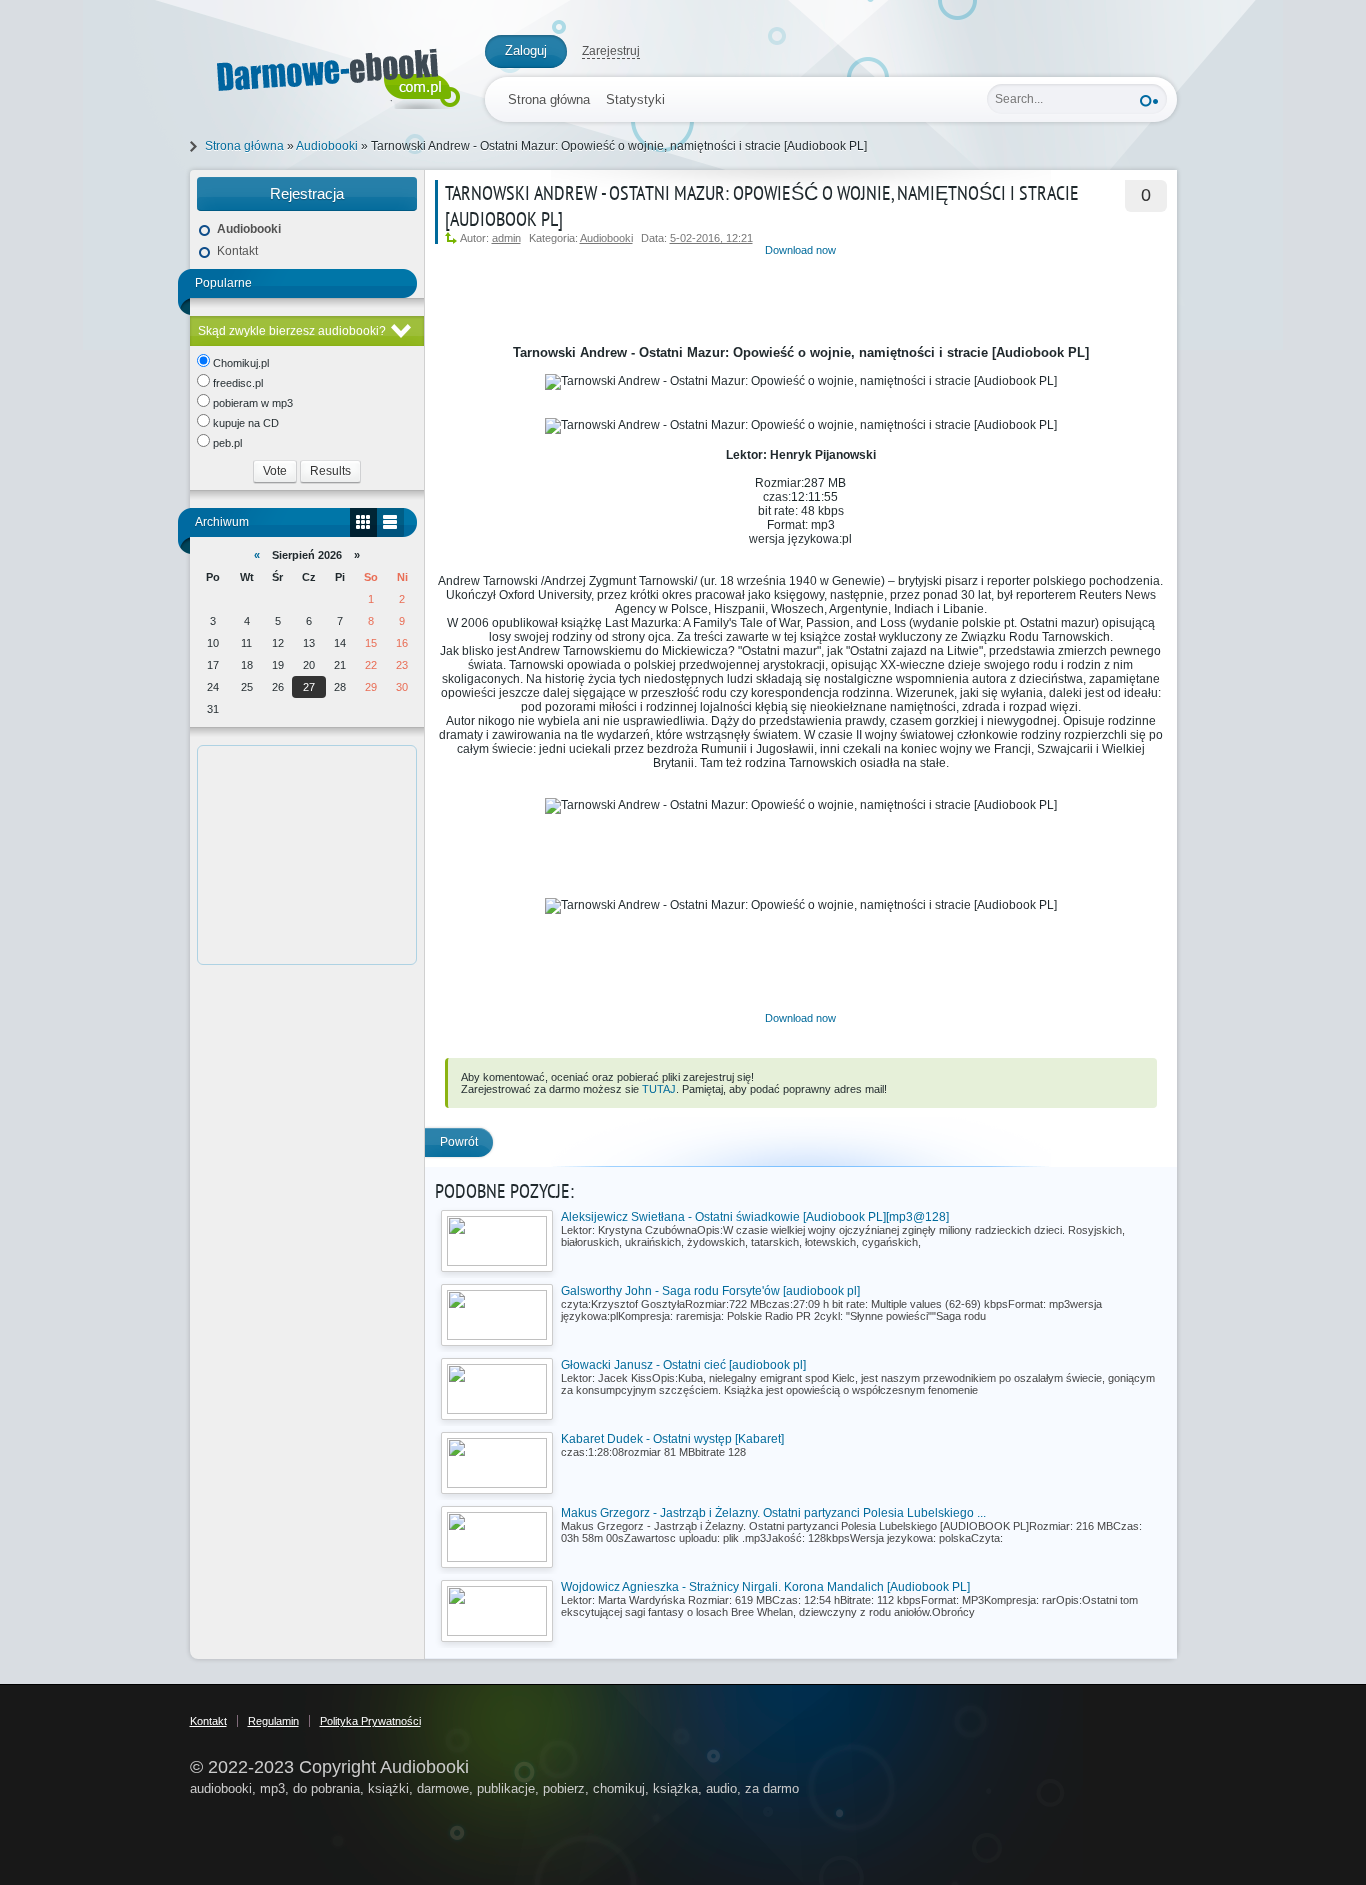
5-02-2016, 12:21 (711, 238)
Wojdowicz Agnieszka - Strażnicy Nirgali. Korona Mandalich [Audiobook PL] (765, 1587)
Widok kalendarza (363, 522)
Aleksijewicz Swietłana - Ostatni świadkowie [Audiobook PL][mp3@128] (755, 1217)
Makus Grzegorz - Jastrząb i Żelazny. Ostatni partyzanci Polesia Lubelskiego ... (773, 1513)
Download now (800, 250)
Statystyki (635, 99)
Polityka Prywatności (370, 1721)
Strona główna (549, 99)
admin (506, 238)
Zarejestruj (611, 51)
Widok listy (390, 522)
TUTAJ (659, 1089)
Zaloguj (526, 50)
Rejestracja (307, 193)
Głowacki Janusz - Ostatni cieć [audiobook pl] (683, 1365)
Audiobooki (606, 238)
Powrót (459, 1142)
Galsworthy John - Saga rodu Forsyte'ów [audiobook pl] (710, 1291)
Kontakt (237, 251)
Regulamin (273, 1721)
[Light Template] (327, 74)
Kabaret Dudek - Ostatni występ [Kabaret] (672, 1439)
